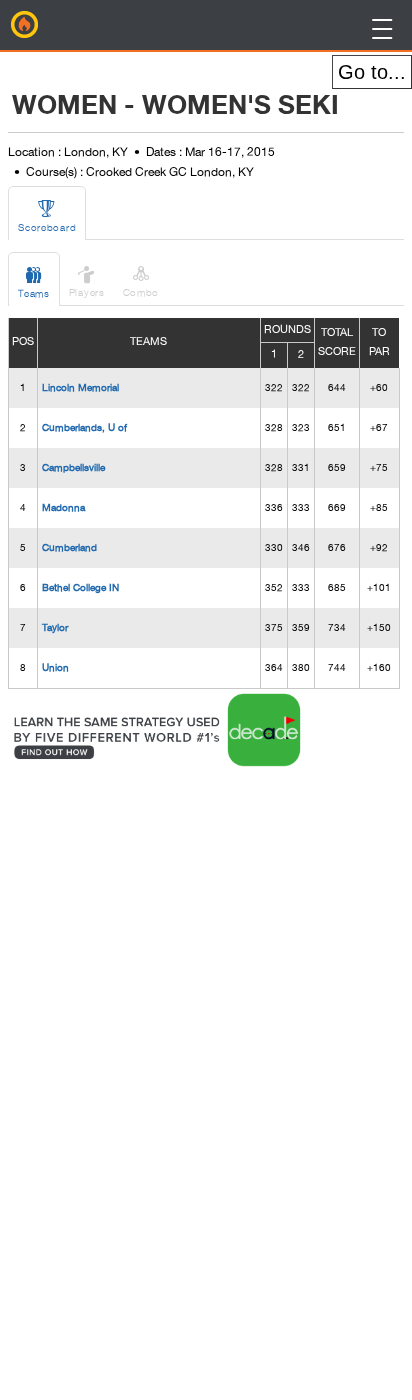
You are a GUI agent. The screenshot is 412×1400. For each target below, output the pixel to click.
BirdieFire (25, 25)
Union (55, 667)
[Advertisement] (171, 1071)
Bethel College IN (80, 587)
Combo (141, 280)
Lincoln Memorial (80, 387)
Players (87, 280)
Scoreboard (47, 215)
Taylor (55, 627)
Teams (34, 281)
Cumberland (69, 547)
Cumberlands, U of (84, 427)
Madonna (63, 507)
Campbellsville (73, 467)
